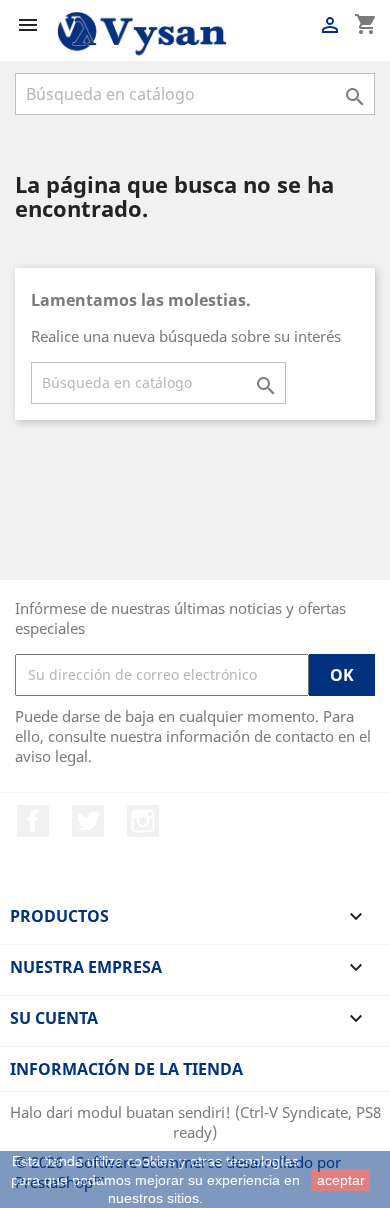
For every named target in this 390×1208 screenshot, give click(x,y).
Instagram (143, 821)
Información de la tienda (126, 1069)
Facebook (33, 821)
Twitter (88, 821)
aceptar (341, 1180)
